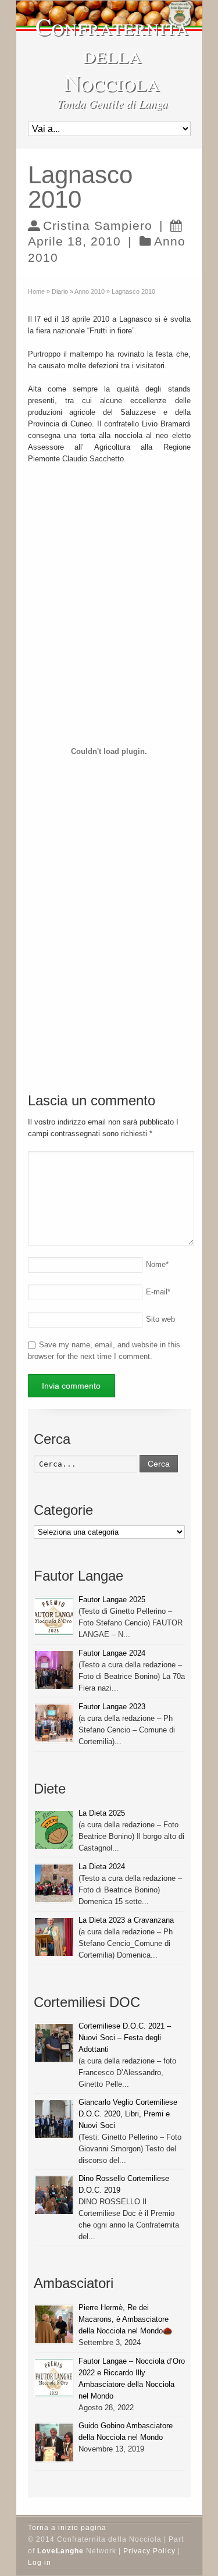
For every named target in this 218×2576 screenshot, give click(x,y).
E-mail (158, 1292)
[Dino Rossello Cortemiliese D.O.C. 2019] (54, 2195)
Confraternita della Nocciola (112, 54)
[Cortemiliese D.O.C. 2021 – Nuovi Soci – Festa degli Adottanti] (54, 2043)
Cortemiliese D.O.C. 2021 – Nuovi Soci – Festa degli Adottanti (125, 2038)
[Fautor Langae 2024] (54, 1670)
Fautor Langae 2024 (112, 1653)
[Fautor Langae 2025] (54, 1616)
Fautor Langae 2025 (112, 1600)
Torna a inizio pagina (67, 2528)
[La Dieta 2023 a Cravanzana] (54, 1937)
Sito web (160, 1319)
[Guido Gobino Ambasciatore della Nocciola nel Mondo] (54, 2442)
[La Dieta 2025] (54, 1830)
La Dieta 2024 (102, 1867)
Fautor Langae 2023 (112, 1707)
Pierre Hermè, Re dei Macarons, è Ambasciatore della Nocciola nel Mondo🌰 (125, 2319)
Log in (40, 2563)
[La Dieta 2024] (54, 1883)
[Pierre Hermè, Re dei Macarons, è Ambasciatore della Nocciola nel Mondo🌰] (54, 2324)
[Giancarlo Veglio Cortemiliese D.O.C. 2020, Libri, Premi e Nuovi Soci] (54, 2119)
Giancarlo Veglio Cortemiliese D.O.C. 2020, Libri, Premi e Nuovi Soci (128, 2114)
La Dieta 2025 (102, 1813)
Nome (157, 1264)
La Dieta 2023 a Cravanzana (126, 1920)
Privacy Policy (149, 2551)
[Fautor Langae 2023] (54, 1723)
